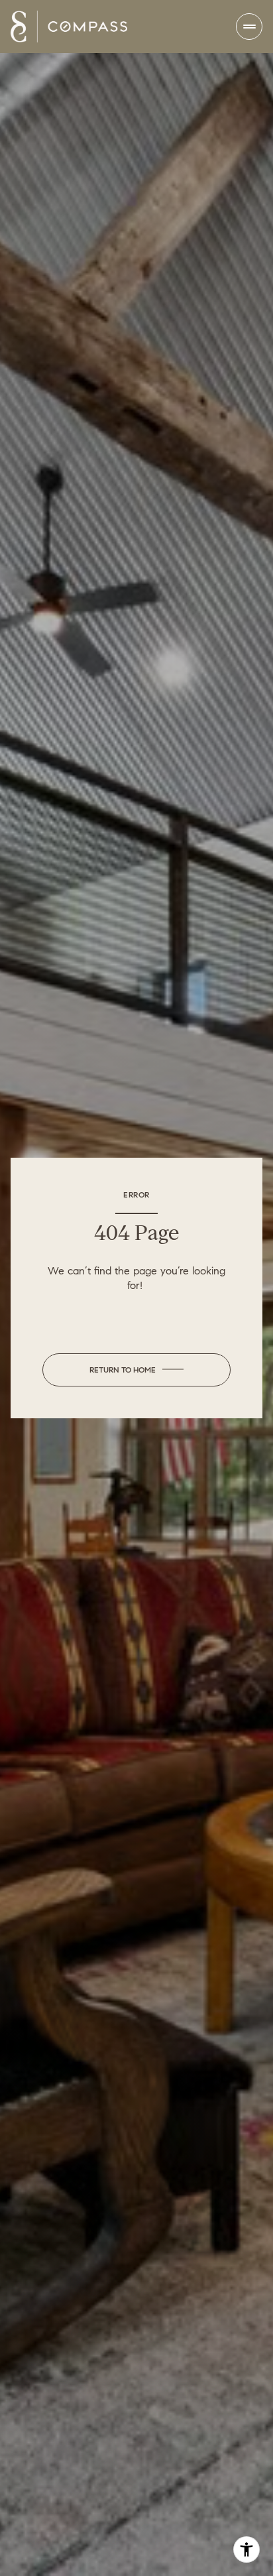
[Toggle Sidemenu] (249, 27)
